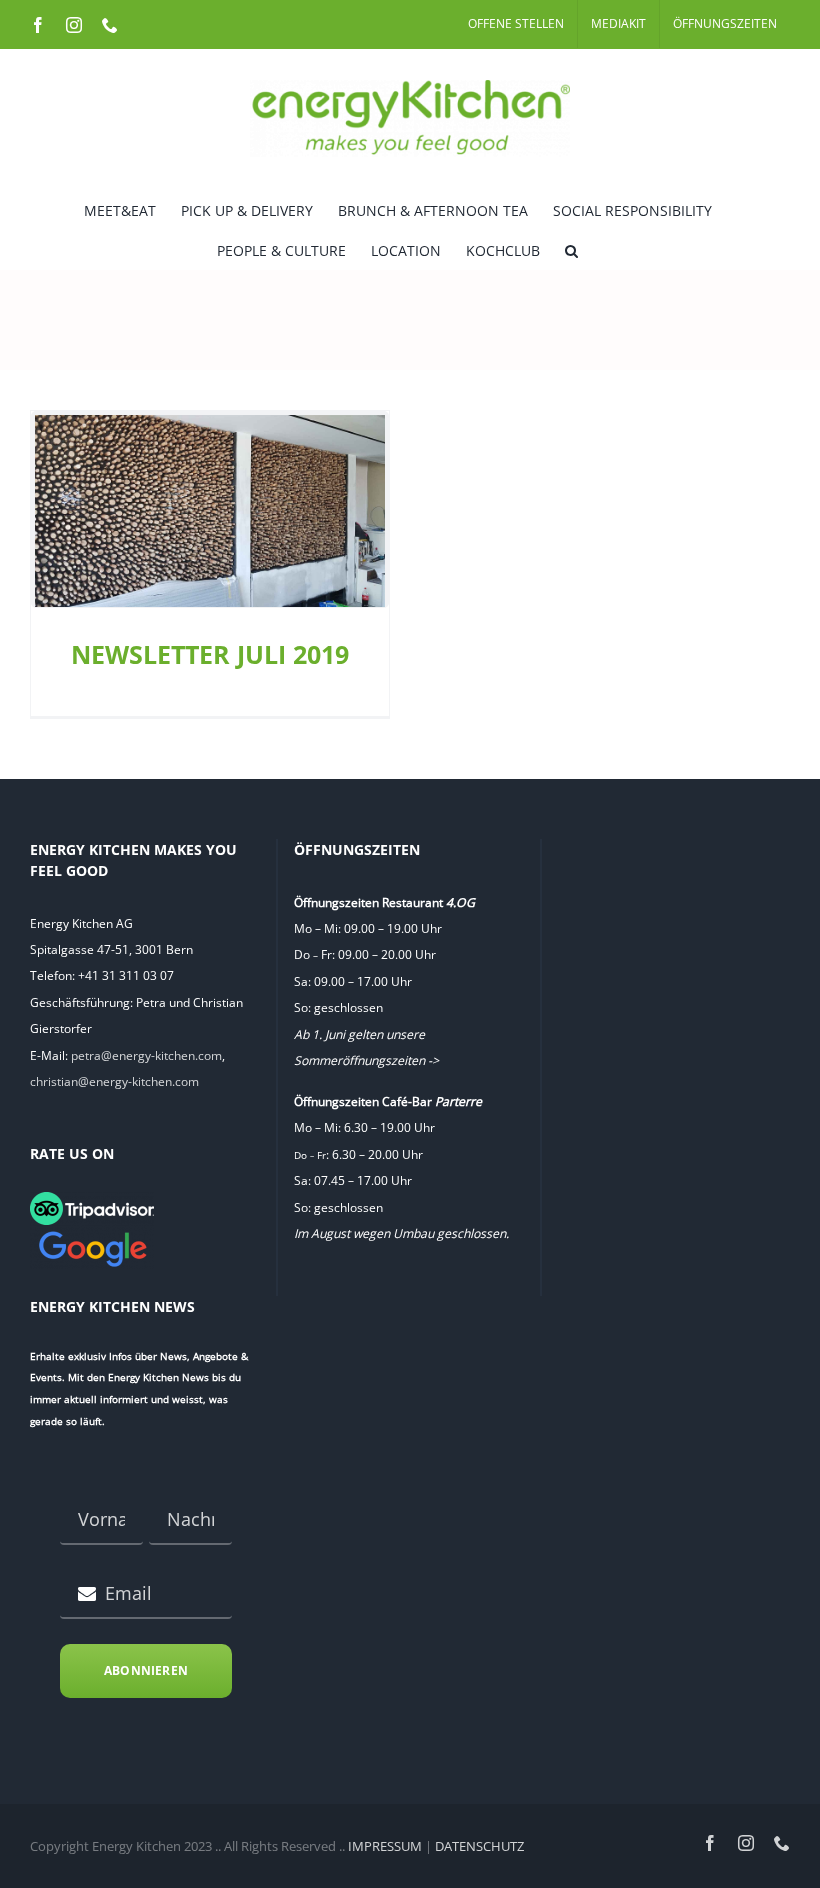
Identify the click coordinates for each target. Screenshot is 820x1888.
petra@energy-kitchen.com (146, 1055)
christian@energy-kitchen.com (114, 1081)
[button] (571, 249)
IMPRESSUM (385, 1846)
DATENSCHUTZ (479, 1846)
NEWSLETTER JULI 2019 (210, 654)
